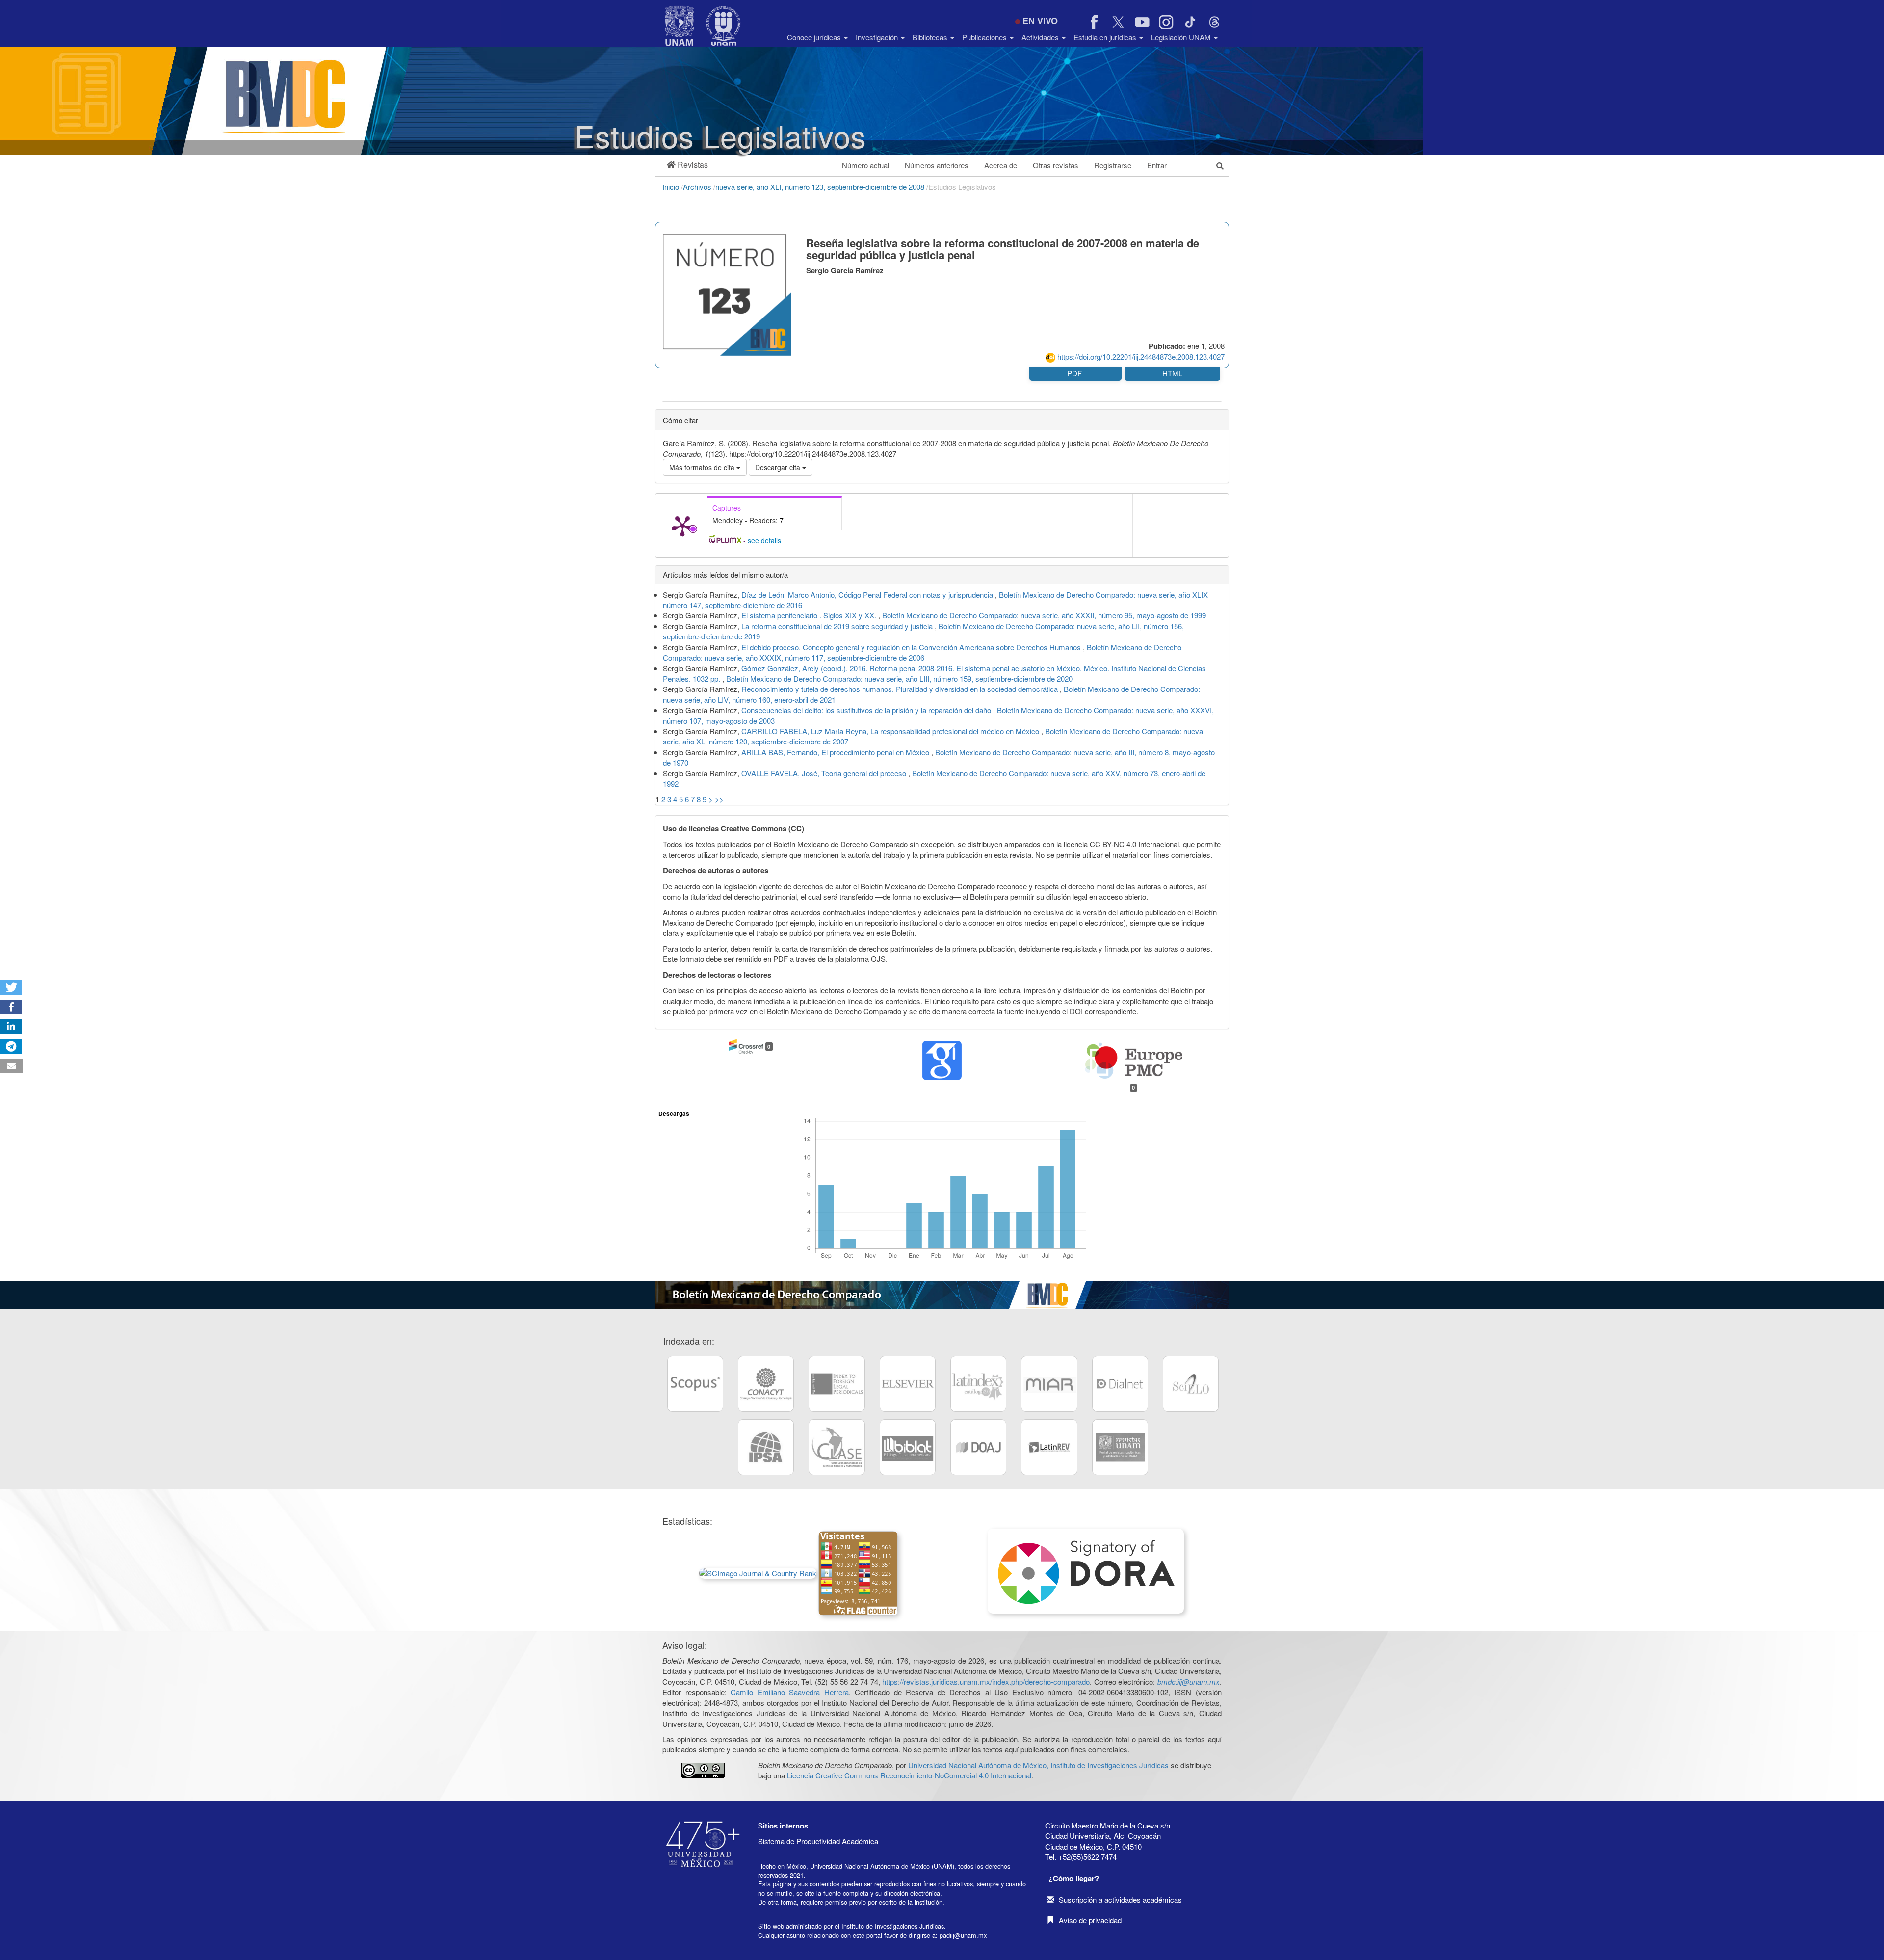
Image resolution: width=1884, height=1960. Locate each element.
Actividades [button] (1041, 37)
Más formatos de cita (703, 467)
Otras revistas (1056, 165)
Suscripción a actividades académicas (1120, 1899)
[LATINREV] (1049, 1447)
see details (764, 540)
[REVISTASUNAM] (1120, 1447)
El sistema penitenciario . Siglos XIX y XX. (810, 615)
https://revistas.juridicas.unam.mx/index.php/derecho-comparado (986, 1682)
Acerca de (1001, 165)
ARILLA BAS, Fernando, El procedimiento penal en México (836, 752)
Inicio (672, 187)
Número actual (865, 165)
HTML (1172, 373)
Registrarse (1113, 165)
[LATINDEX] (978, 1384)
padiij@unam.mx (963, 1935)
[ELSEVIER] (908, 1384)
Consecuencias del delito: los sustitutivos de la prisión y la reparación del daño (867, 710)
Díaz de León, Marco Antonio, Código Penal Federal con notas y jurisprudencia (868, 595)
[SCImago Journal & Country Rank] (758, 1572)
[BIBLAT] (908, 1447)
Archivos (698, 187)
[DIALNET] (1120, 1384)
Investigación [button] (878, 37)
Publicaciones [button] (985, 37)
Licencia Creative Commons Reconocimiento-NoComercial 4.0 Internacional (909, 1775)
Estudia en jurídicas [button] (1106, 37)
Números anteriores (937, 165)
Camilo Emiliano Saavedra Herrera (790, 1692)
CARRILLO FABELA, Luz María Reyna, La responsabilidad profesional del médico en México (891, 731)
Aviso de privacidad (1090, 1920)
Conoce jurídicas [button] (815, 37)
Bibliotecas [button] (931, 37)
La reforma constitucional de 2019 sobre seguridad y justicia (838, 626)
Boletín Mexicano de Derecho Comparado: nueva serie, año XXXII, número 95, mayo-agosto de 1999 (1044, 615)
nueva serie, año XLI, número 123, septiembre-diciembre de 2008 (821, 187)
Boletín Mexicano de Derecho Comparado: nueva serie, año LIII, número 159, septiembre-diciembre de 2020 (899, 678)
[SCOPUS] (695, 1384)
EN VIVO (1040, 21)
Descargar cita (779, 467)
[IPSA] (766, 1447)
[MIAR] (1049, 1384)
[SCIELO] (1191, 1384)
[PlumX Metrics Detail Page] (682, 526)
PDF (1075, 373)
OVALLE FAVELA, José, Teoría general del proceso (825, 773)
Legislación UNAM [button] (1182, 37)
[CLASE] (837, 1447)
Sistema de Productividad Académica (818, 1841)
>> (719, 799)
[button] (687, 165)
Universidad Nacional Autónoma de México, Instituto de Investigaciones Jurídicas (1038, 1765)
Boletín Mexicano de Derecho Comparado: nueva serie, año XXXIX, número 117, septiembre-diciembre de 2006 (922, 652)
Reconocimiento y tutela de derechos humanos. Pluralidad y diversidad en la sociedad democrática (901, 689)
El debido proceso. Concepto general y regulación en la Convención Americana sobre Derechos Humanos (912, 647)
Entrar (1157, 165)
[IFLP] (837, 1384)
